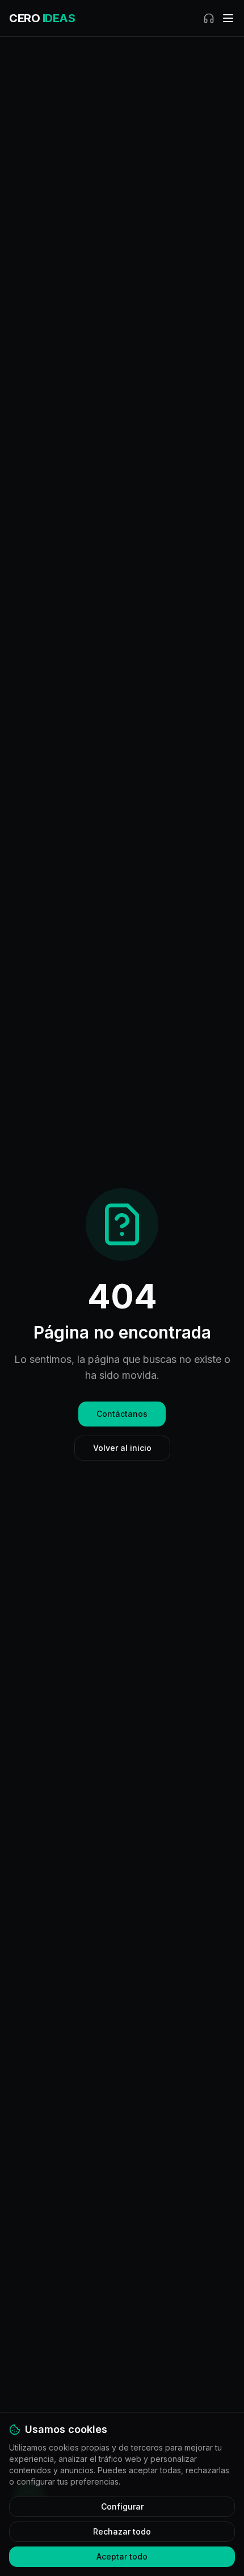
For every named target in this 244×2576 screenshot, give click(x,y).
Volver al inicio (122, 1448)
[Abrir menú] (228, 18)
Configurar (122, 2506)
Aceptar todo (122, 2556)
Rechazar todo (122, 2531)
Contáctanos (122, 1414)
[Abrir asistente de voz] (209, 18)
